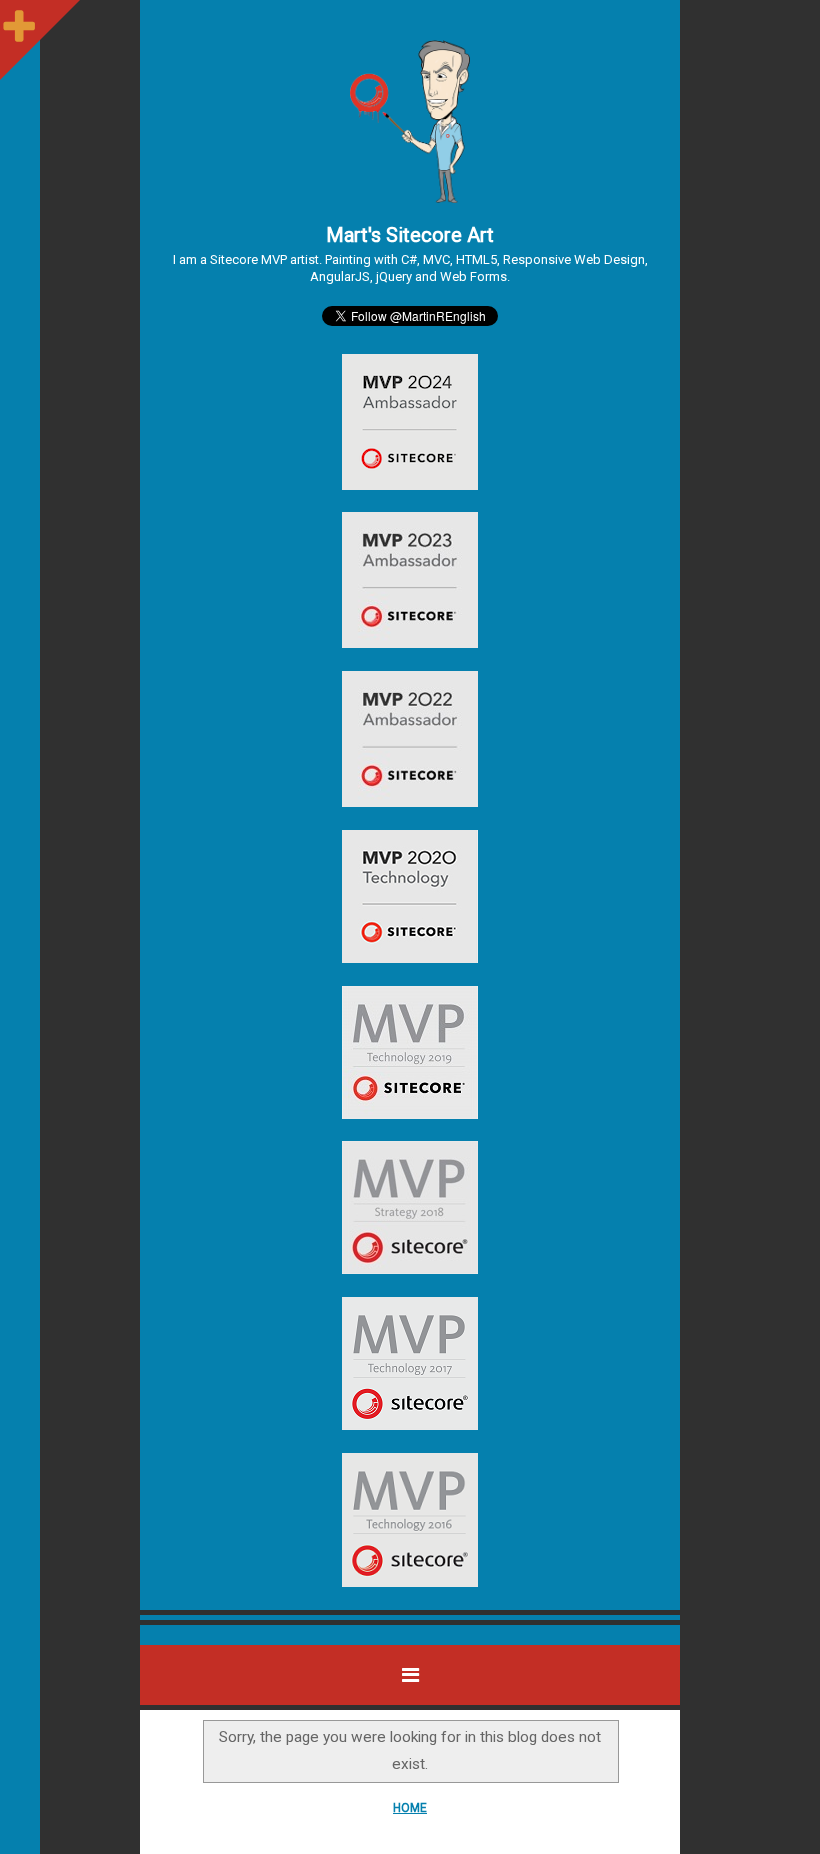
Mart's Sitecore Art (410, 235)
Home (410, 1808)
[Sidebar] (20, 20)
